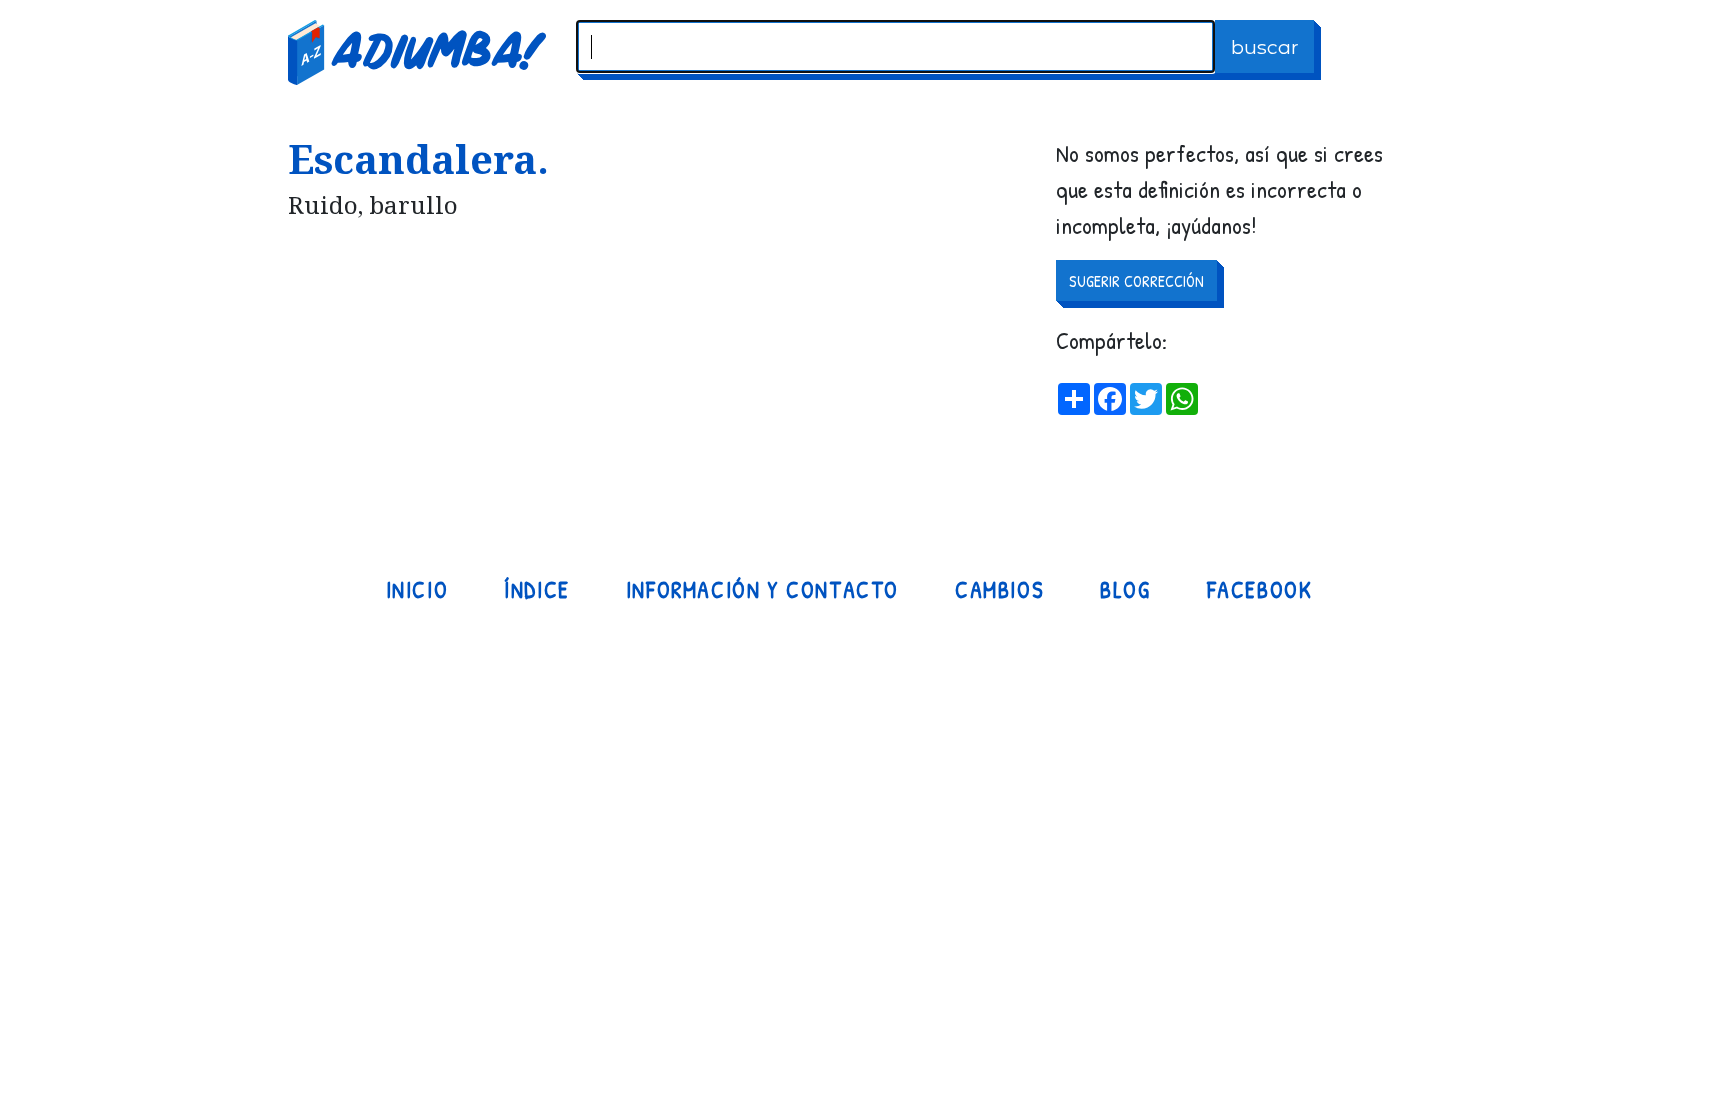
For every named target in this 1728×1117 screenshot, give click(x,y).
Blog (1125, 590)
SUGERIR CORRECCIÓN (1136, 280)
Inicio (417, 590)
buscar (1265, 47)
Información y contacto (762, 590)
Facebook (1260, 590)
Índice (537, 590)
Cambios (999, 590)
